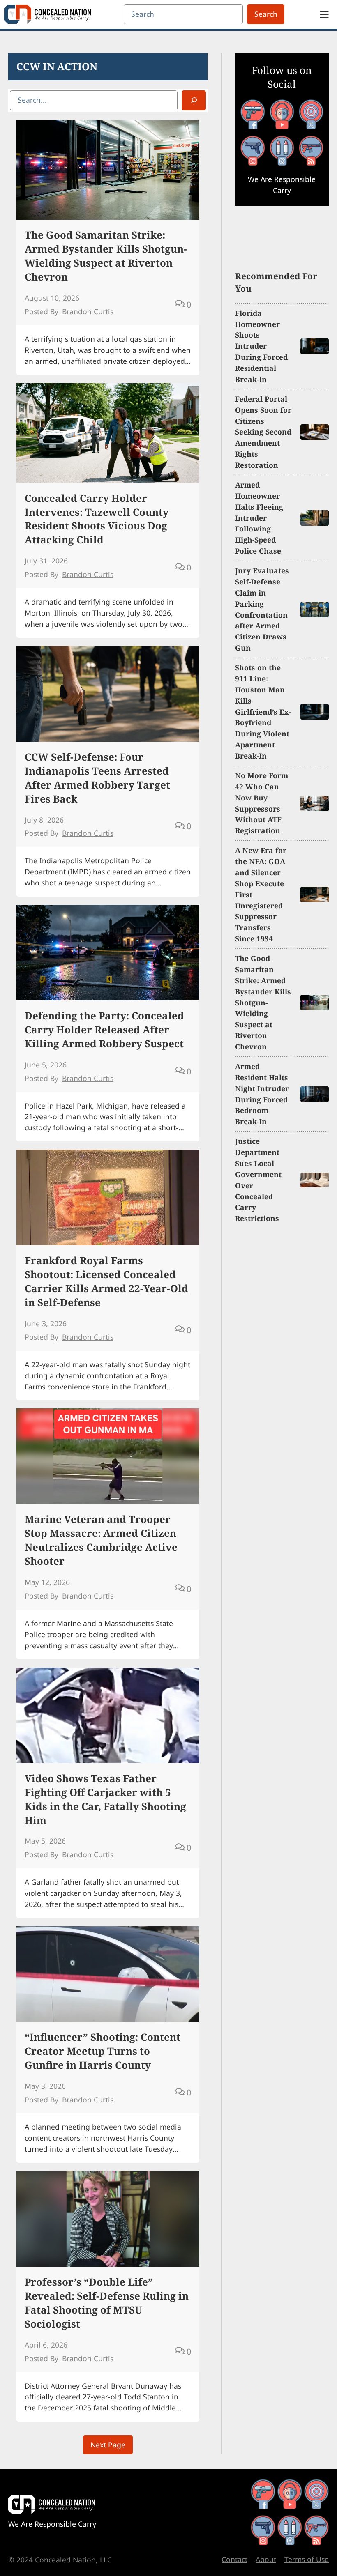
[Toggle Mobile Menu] (324, 14)
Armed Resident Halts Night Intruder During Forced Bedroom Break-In (262, 1094)
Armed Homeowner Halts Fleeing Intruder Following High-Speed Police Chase (259, 518)
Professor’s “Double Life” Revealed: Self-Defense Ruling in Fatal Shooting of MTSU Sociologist (107, 2303)
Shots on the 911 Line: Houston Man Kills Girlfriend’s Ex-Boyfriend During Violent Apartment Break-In (263, 712)
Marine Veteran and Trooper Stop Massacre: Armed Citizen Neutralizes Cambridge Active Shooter (101, 1540)
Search (266, 14)
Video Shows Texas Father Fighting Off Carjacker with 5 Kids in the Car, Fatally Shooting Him (105, 1799)
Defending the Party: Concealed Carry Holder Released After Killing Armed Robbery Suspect (104, 1029)
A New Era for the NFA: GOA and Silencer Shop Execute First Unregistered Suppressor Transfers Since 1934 (261, 894)
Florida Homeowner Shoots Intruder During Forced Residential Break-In (261, 346)
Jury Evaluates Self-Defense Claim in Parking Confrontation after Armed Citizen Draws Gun (262, 609)
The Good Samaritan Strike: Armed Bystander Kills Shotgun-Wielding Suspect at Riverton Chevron (106, 256)
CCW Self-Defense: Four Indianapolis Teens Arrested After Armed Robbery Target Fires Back (97, 778)
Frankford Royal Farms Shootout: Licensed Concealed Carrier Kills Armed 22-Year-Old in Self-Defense (106, 1281)
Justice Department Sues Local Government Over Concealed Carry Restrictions (258, 1180)
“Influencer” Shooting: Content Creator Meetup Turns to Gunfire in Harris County (103, 2051)
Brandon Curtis (88, 311)
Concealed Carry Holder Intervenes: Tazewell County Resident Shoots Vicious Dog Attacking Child (97, 519)
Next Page (108, 2445)
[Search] (194, 100)
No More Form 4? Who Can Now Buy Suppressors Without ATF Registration (262, 803)
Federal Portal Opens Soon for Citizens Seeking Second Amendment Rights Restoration (263, 432)
